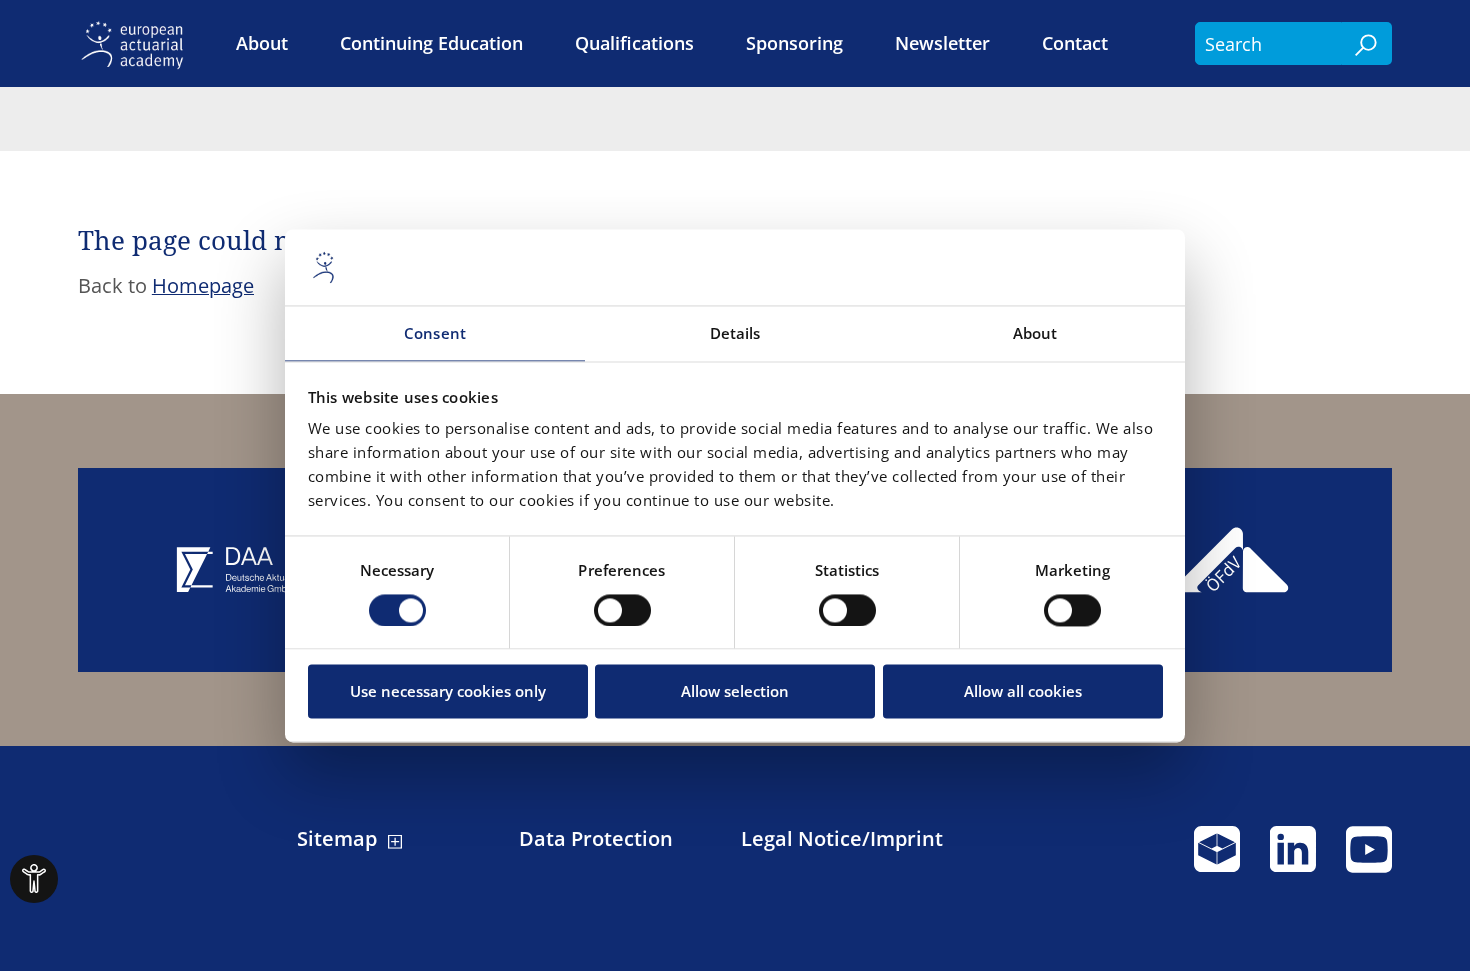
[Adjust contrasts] (34, 879)
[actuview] (1217, 858)
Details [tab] (735, 334)
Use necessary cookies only (448, 692)
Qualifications (634, 43)
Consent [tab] (435, 334)
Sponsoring (794, 43)
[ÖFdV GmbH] (1234, 570)
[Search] (1367, 44)
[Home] (137, 43)
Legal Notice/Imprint (842, 839)
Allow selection (735, 692)
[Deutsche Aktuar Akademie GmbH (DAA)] (236, 570)
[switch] (622, 610)
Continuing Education (431, 43)
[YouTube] (1369, 858)
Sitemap (337, 839)
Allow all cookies (1023, 692)
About (262, 43)
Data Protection (596, 839)
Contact (1075, 43)
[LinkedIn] (1293, 858)
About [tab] (1035, 334)
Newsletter (942, 43)
